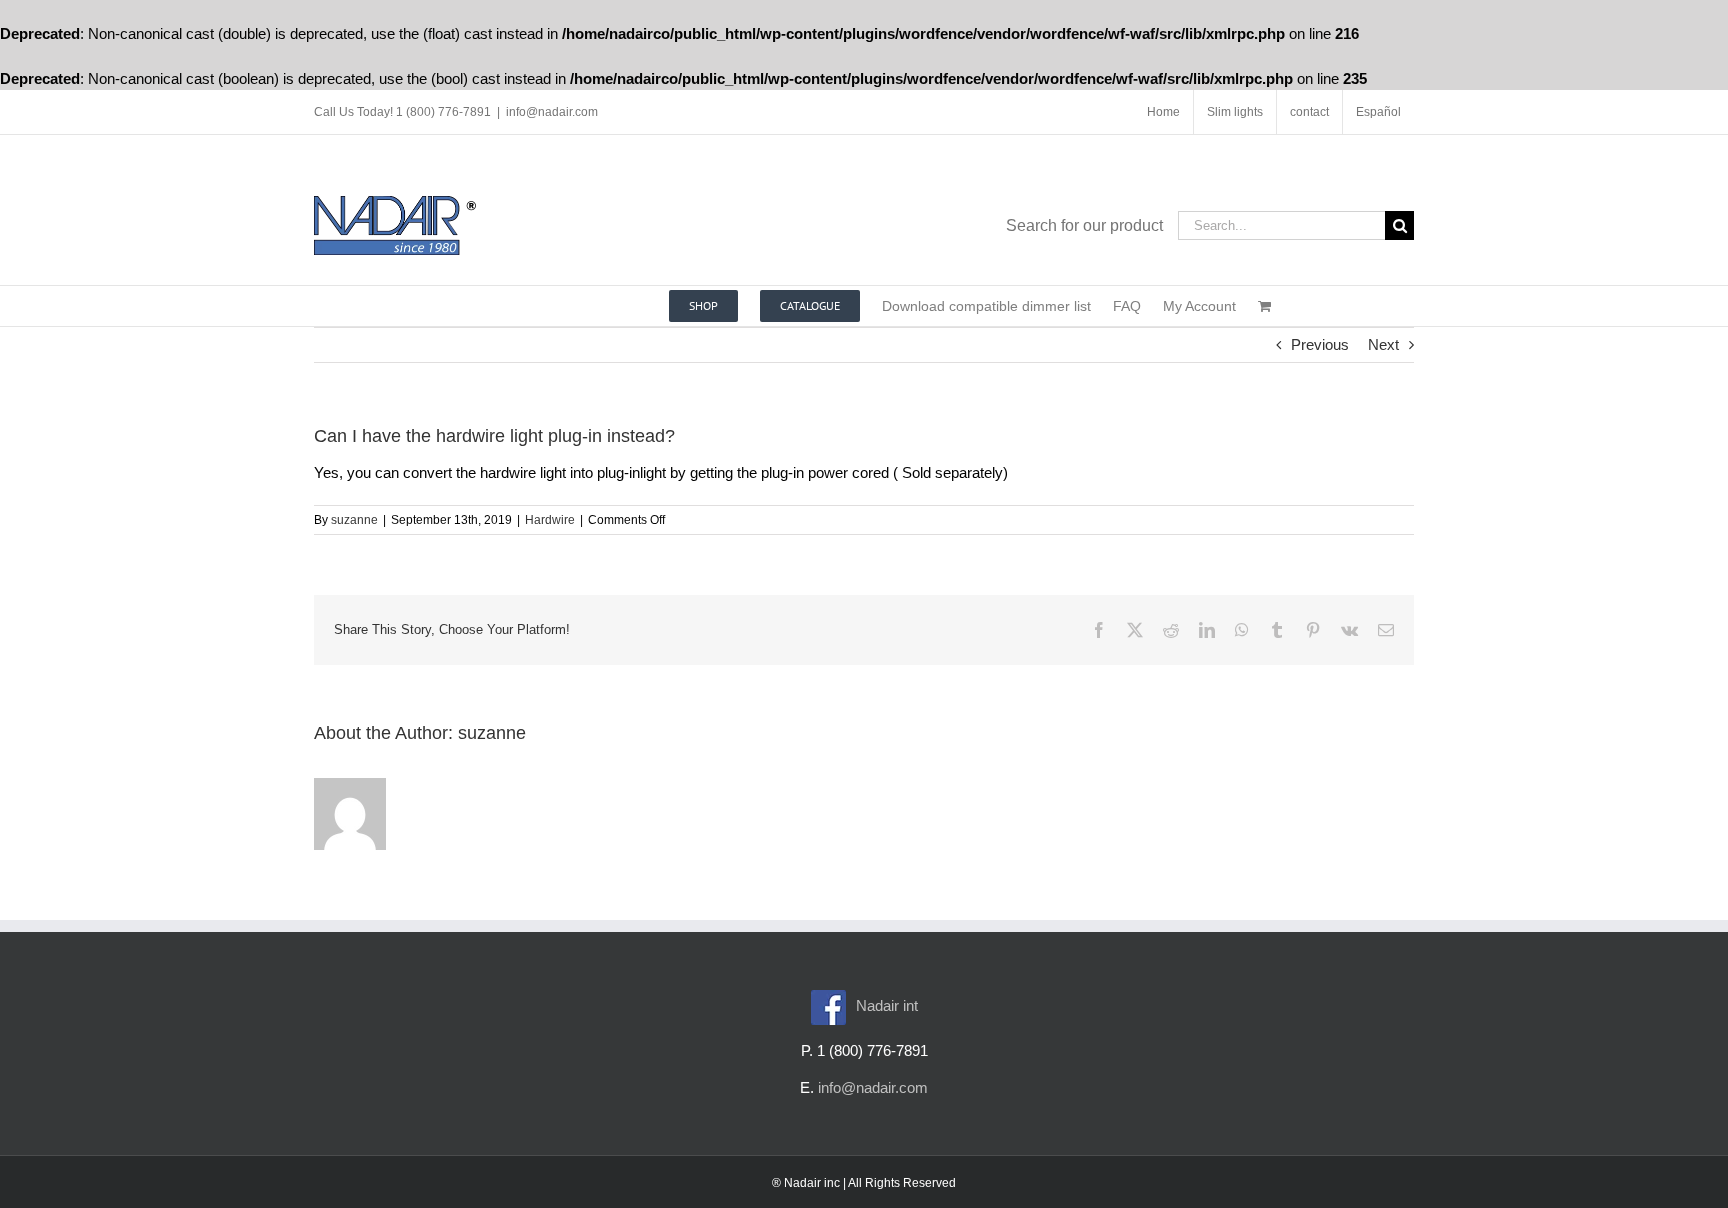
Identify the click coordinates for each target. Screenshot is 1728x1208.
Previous (1320, 344)
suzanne (354, 520)
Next (1383, 344)
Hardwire (550, 520)
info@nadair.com (552, 112)
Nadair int (887, 1005)
